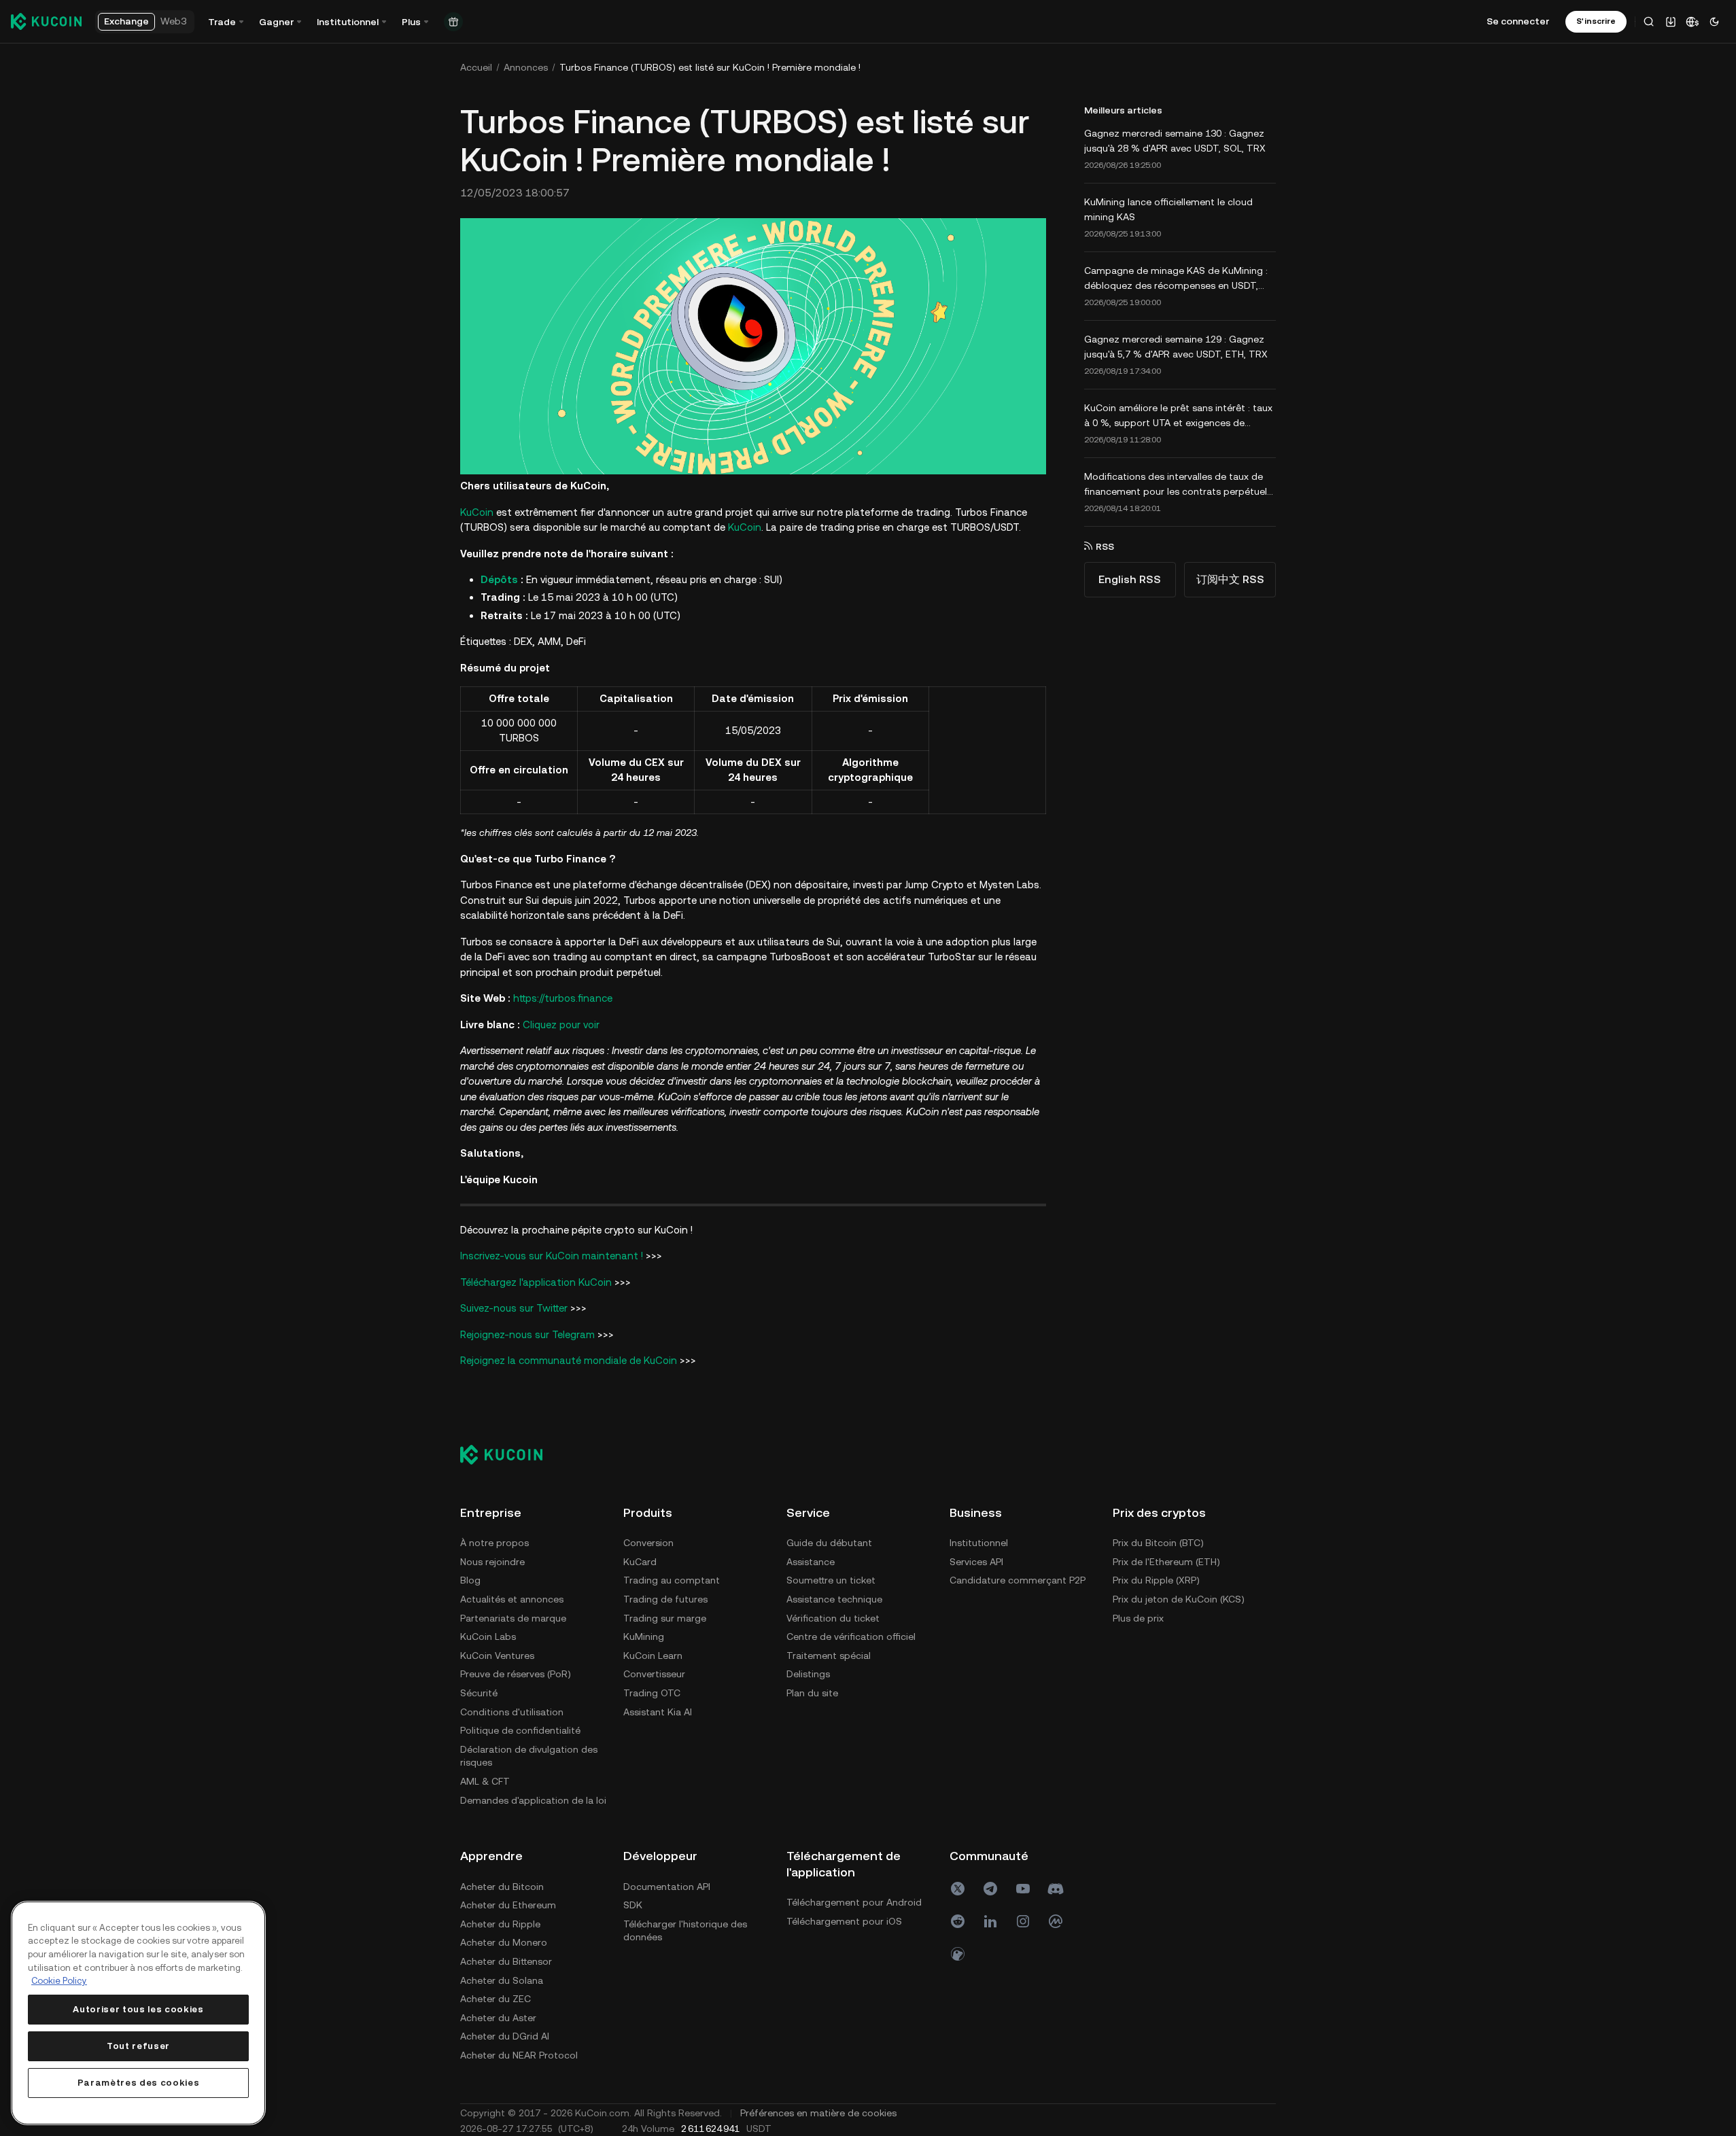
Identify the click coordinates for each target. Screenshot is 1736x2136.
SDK (633, 1905)
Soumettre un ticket (831, 1580)
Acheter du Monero (504, 1942)
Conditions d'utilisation (512, 1712)
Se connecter (1518, 21)
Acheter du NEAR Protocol (519, 2055)
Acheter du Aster (498, 2018)
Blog (470, 1580)
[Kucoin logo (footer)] (509, 1454)
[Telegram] (990, 1889)
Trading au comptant (672, 1580)
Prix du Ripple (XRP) (1156, 1580)
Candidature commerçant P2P (1018, 1580)
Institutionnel (979, 1543)
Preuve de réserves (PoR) (516, 1674)
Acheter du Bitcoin (502, 1887)
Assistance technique (834, 1599)
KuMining (644, 1636)
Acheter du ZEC (496, 1999)
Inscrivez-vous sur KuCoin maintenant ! (552, 1256)
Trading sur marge (665, 1618)
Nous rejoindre (492, 1562)
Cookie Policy (59, 1981)
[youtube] (1023, 1889)
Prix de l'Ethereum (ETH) (1166, 1562)
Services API (976, 1562)
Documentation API (667, 1887)
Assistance (811, 1562)
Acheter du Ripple (500, 1924)
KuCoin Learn (653, 1656)
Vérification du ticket (833, 1618)
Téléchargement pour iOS (844, 1921)
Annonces (526, 67)
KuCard (640, 1562)
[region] (138, 2013)
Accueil (476, 67)
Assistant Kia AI (658, 1712)
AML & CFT (485, 1781)
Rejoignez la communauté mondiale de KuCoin (569, 1360)
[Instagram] (1023, 1921)
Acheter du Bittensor (506, 1961)
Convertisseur (654, 1674)
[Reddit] (958, 1921)
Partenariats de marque (513, 1618)
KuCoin (477, 512)
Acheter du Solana (502, 1980)
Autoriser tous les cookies (138, 2009)
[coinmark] (1056, 1921)
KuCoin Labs (488, 1636)
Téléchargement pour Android (854, 1902)
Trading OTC (652, 1693)
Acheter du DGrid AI (505, 2036)
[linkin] (990, 1921)
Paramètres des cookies (138, 2083)
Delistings (808, 1674)
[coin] (958, 1954)
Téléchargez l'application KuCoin (536, 1282)
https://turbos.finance (563, 998)
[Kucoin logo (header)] (46, 21)
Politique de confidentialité (520, 1730)
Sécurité (479, 1693)
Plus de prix (1138, 1618)
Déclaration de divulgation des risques (529, 1756)
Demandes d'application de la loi (533, 1800)
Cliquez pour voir (561, 1025)
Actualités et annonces (512, 1599)
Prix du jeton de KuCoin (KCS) (1179, 1599)
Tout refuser (138, 2046)
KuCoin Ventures (497, 1656)
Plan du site (812, 1693)
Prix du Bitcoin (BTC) (1158, 1543)
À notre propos (494, 1543)
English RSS (1130, 579)
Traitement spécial (829, 1656)
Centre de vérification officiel (851, 1636)
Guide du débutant (829, 1543)
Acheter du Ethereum (508, 1905)
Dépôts (499, 579)
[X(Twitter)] (958, 1889)
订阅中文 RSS (1230, 579)
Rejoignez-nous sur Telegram (527, 1334)
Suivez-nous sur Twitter (514, 1308)
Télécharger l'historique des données (685, 1931)
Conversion (648, 1543)
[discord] (1056, 1889)
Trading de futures (665, 1599)
